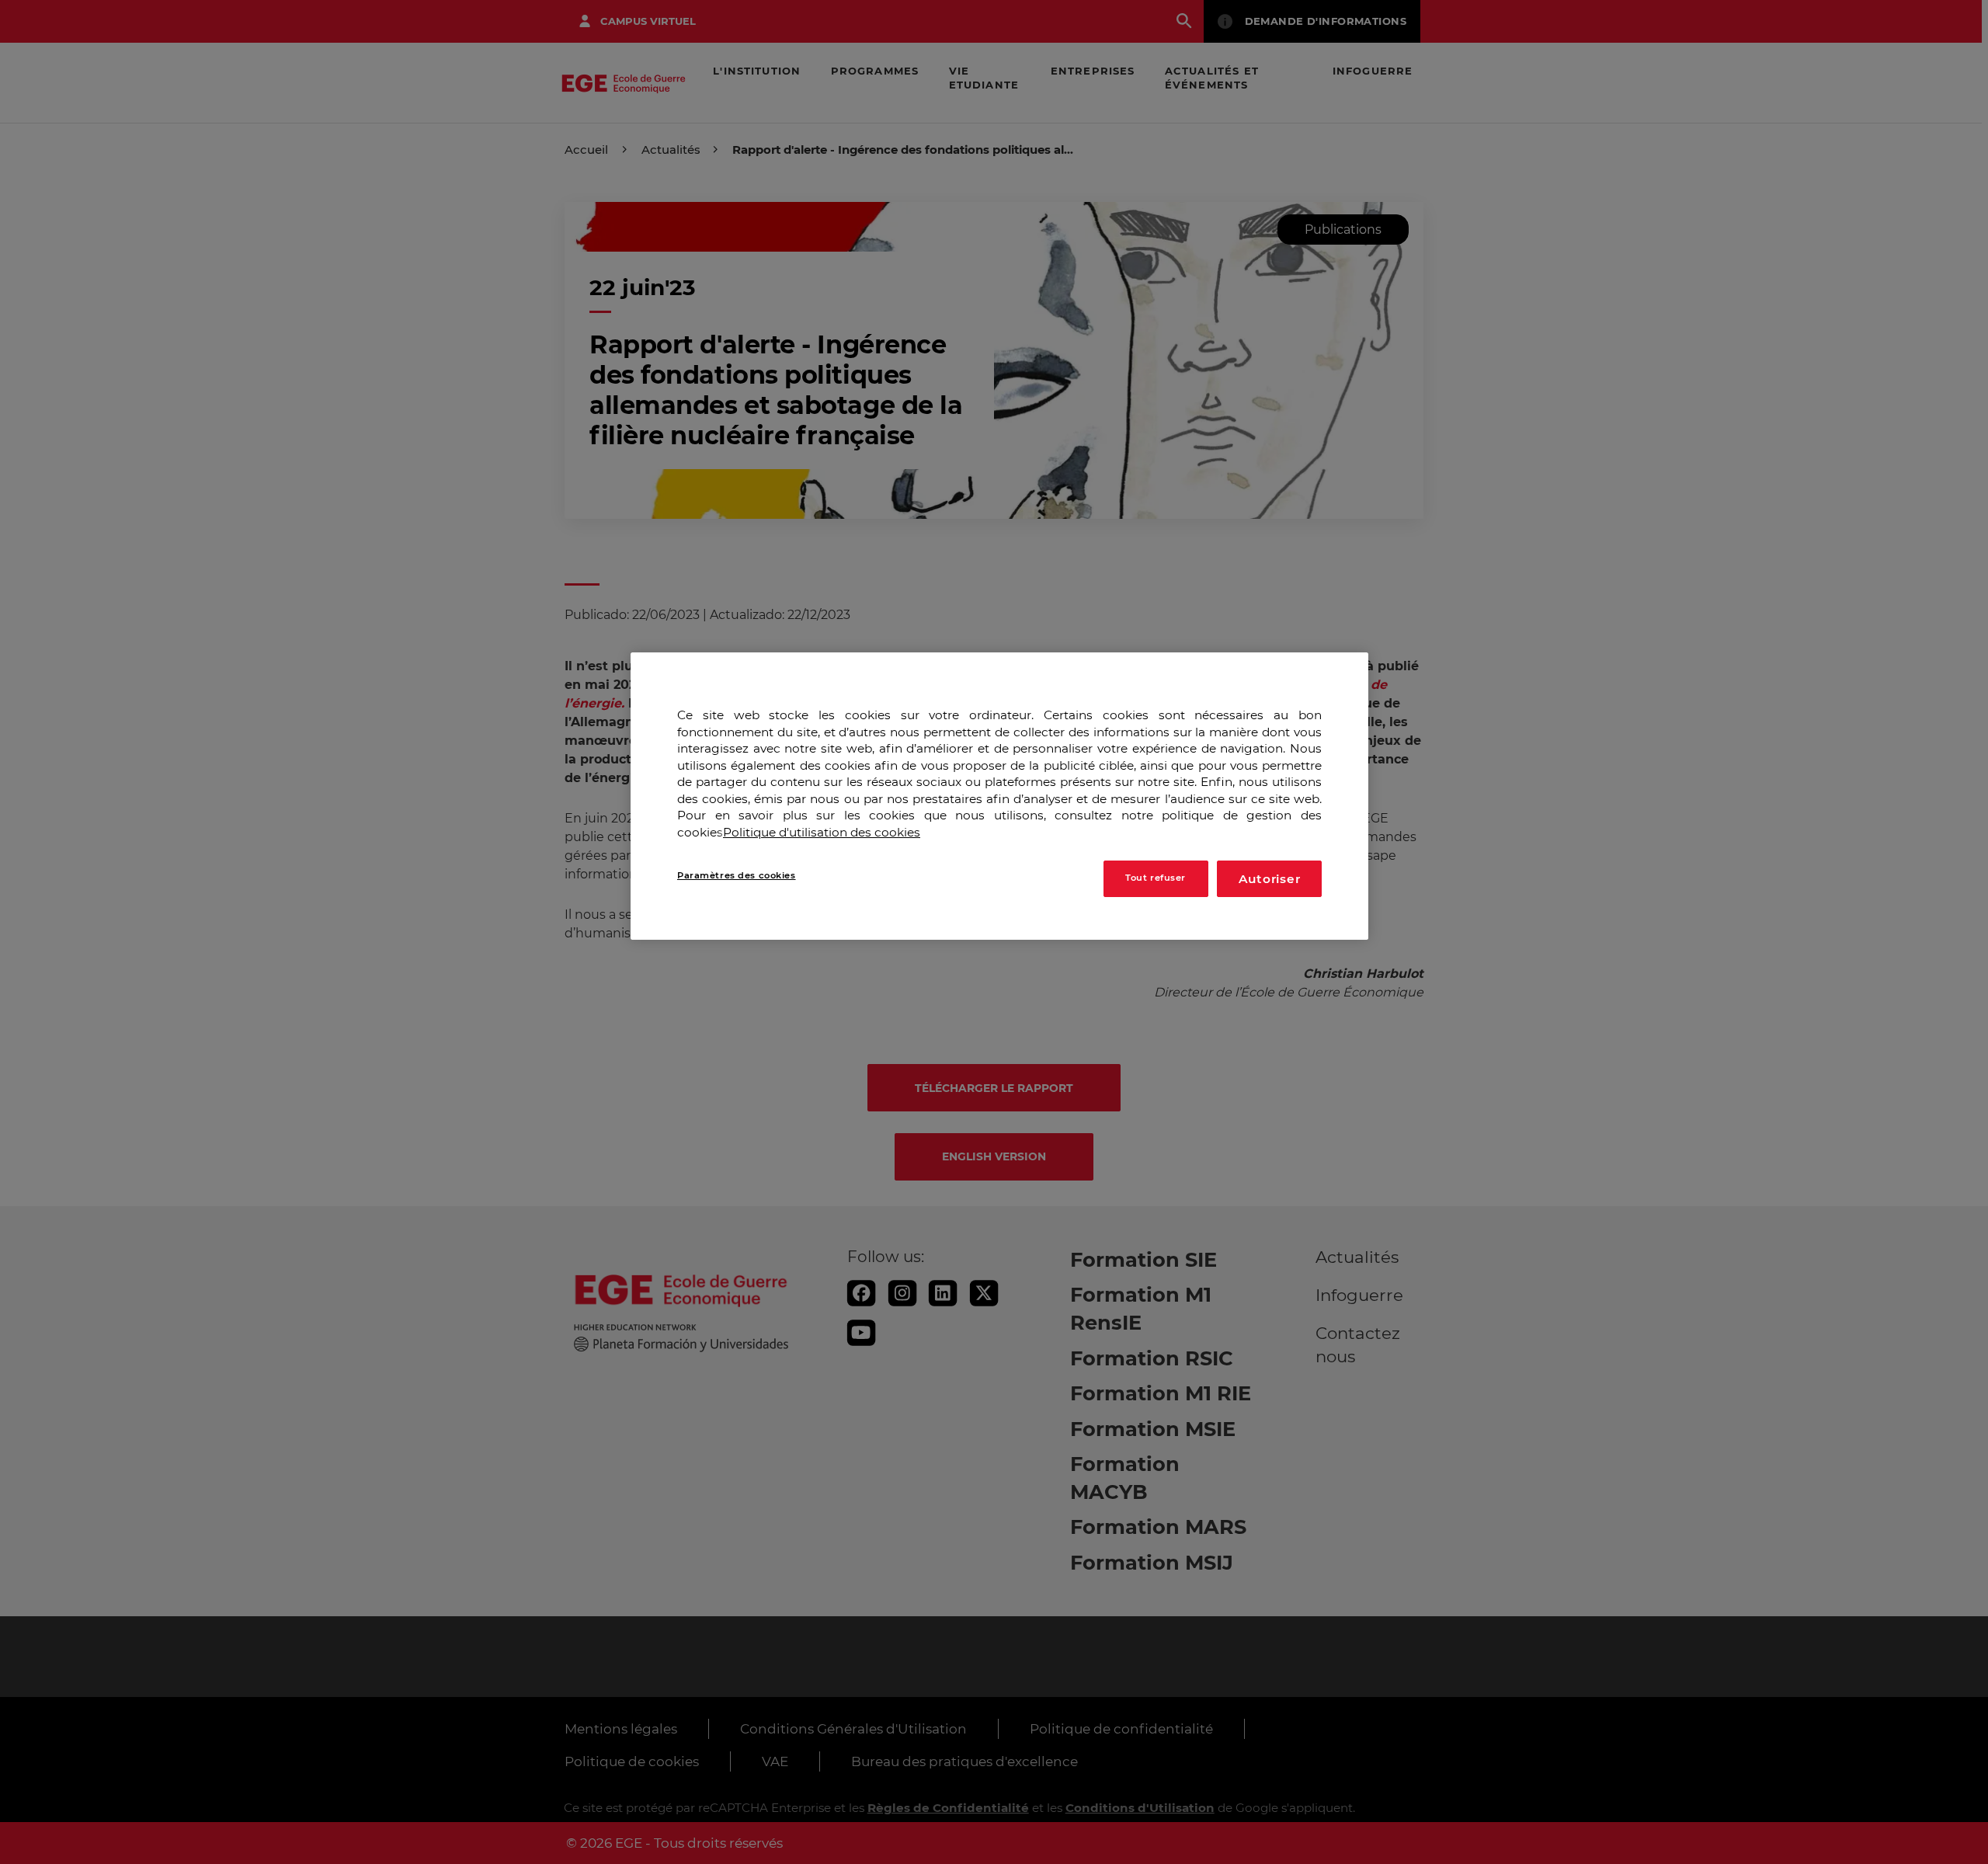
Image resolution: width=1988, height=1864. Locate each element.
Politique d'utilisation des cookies (822, 832)
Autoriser (1270, 879)
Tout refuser (1156, 878)
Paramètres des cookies (737, 875)
